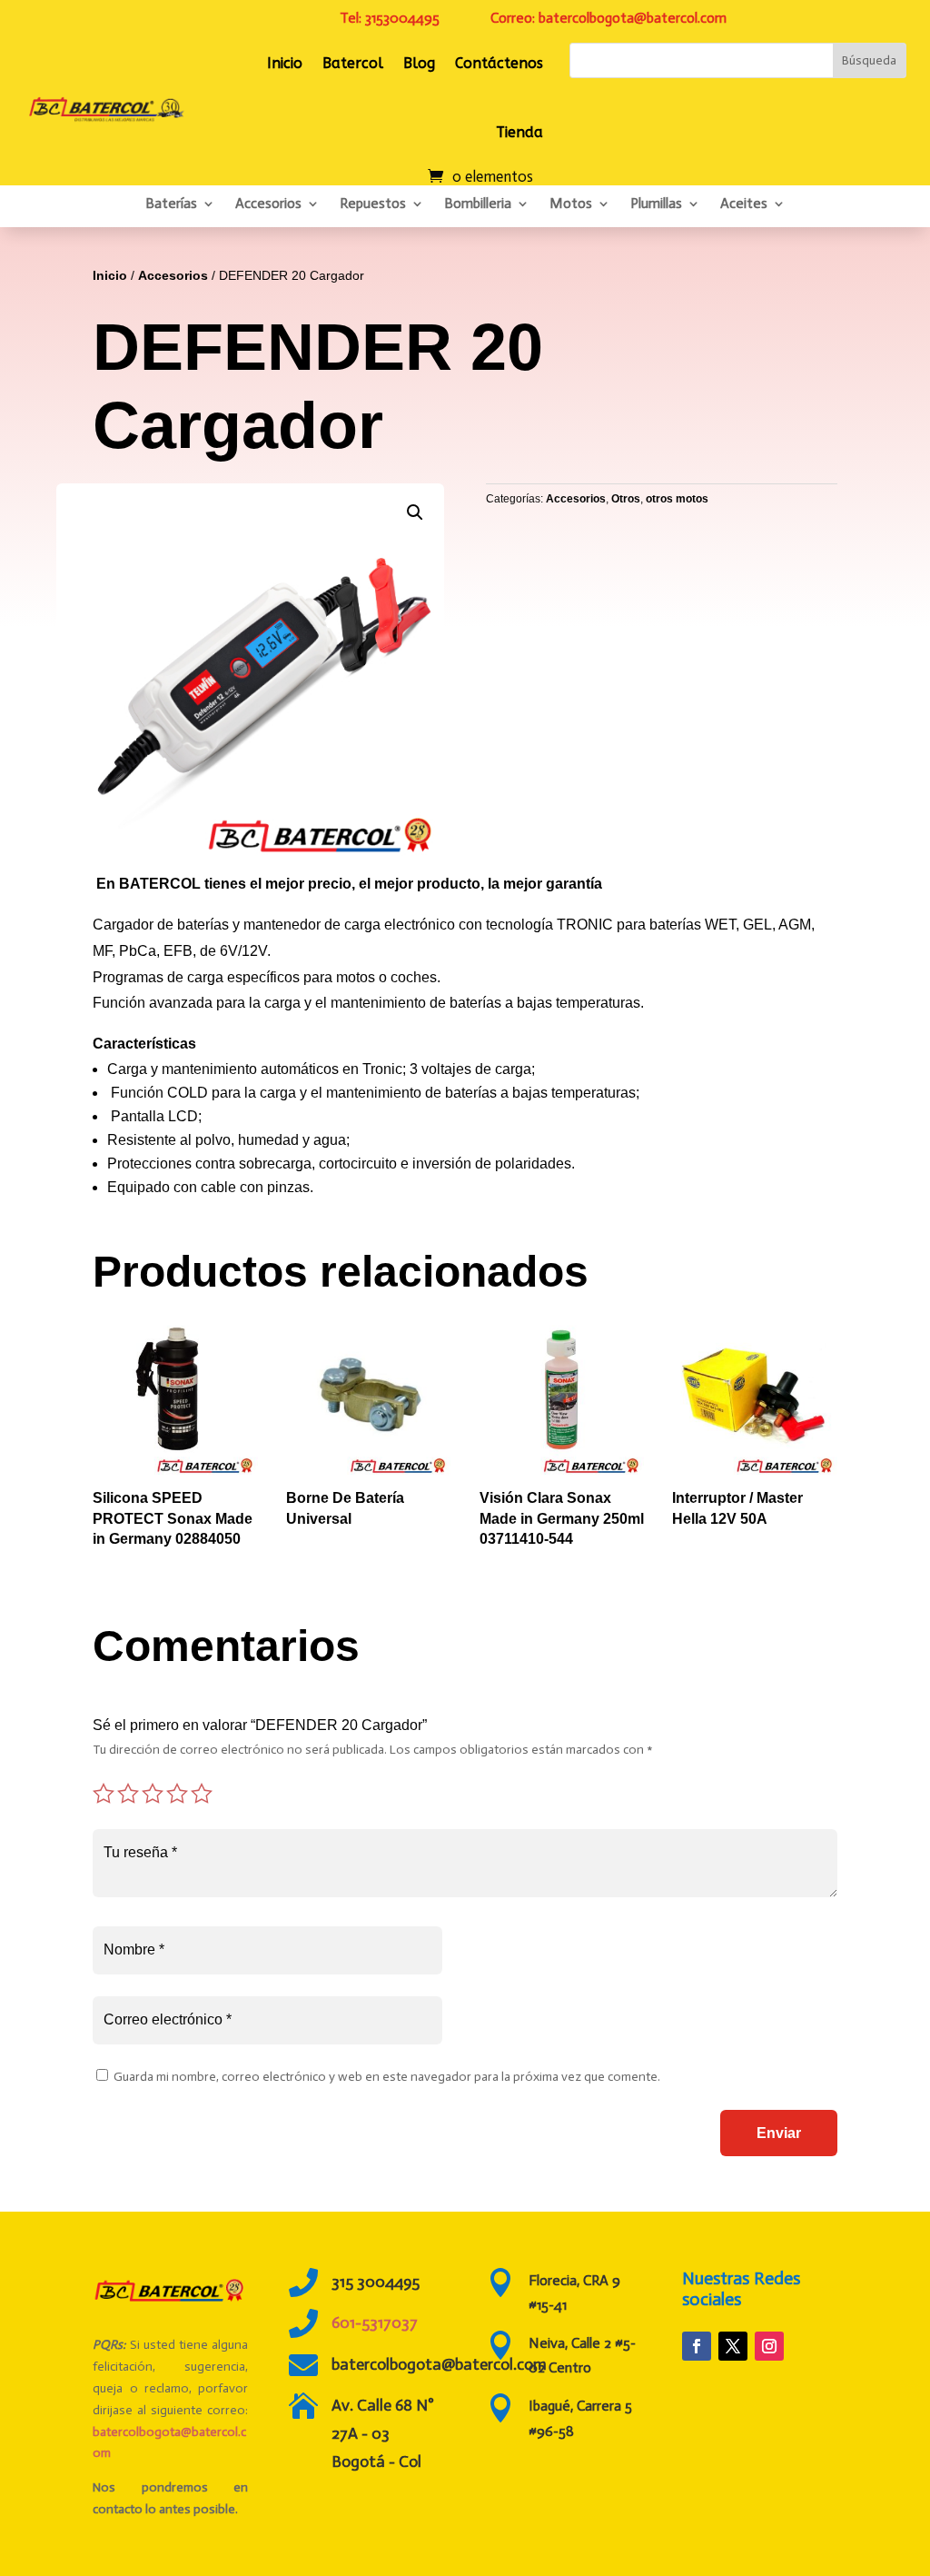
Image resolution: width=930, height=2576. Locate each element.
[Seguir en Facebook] (697, 2346)
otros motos (677, 499)
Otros (626, 499)
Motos (571, 203)
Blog (419, 63)
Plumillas (656, 203)
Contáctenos (499, 63)
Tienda (519, 132)
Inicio (285, 63)
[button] (415, 512)
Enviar (779, 2133)
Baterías (171, 203)
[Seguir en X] (733, 2346)
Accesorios (268, 203)
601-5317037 (375, 2322)
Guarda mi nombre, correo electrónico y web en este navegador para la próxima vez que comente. (387, 2077)
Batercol (353, 63)
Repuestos (373, 203)
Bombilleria (478, 203)
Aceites (744, 203)
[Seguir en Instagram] (769, 2346)
